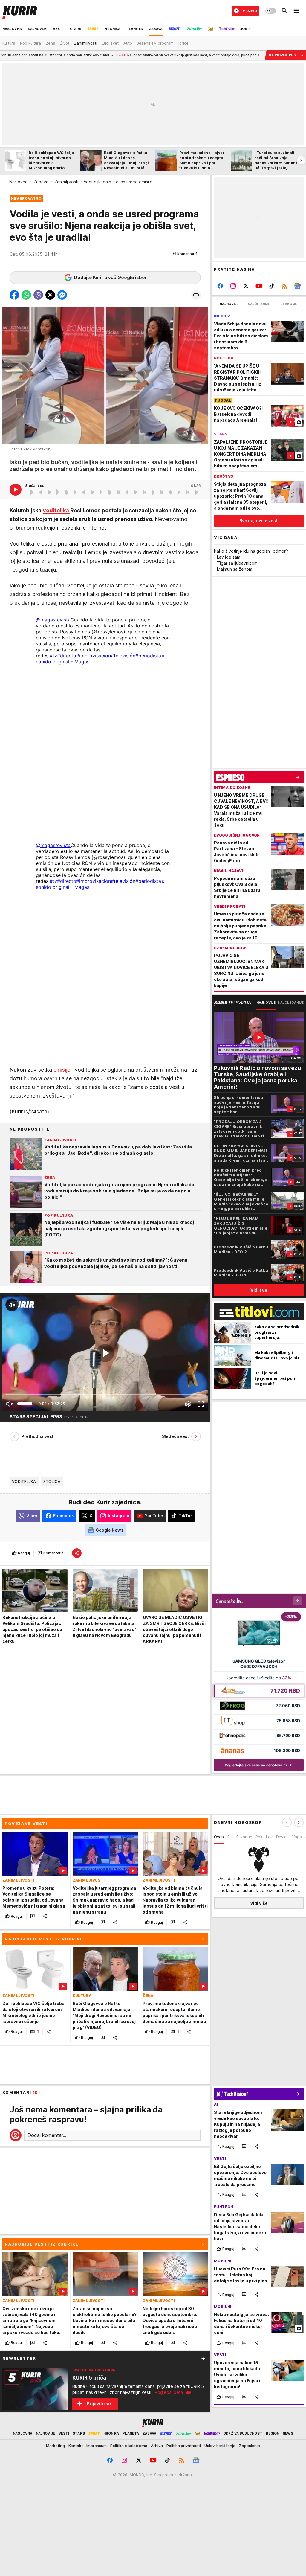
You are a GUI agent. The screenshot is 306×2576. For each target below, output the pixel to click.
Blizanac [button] (244, 1837)
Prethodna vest (38, 1436)
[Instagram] (233, 286)
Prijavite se (99, 2404)
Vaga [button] (297, 1837)
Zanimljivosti (66, 182)
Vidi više (259, 1903)
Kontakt (76, 2446)
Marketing (55, 2446)
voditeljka (56, 510)
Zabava (41, 182)
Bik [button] (230, 1837)
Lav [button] (269, 1837)
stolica (52, 1481)
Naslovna (18, 182)
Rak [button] (259, 1837)
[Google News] (297, 286)
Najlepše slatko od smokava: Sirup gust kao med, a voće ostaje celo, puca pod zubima (116, 55)
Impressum (97, 2446)
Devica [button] (282, 1837)
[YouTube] (259, 286)
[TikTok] (271, 286)
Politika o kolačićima (129, 2446)
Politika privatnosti (184, 2446)
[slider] (25, 1404)
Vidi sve (259, 1290)
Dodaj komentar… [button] (47, 2135)
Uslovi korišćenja (220, 2446)
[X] (246, 286)
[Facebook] (220, 286)
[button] (185, 254)
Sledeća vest (175, 1436)
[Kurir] (20, 11)
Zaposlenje (250, 2446)
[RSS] (284, 286)
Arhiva (157, 2446)
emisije (62, 1070)
